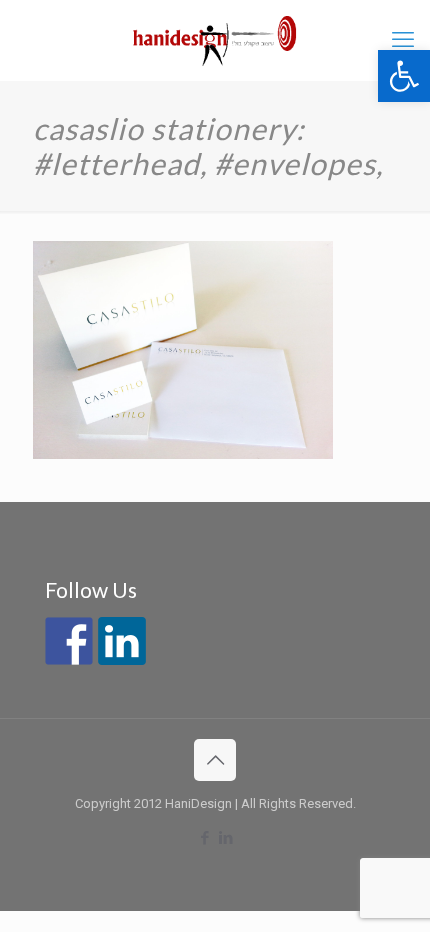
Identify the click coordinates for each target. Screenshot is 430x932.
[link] (404, 76)
